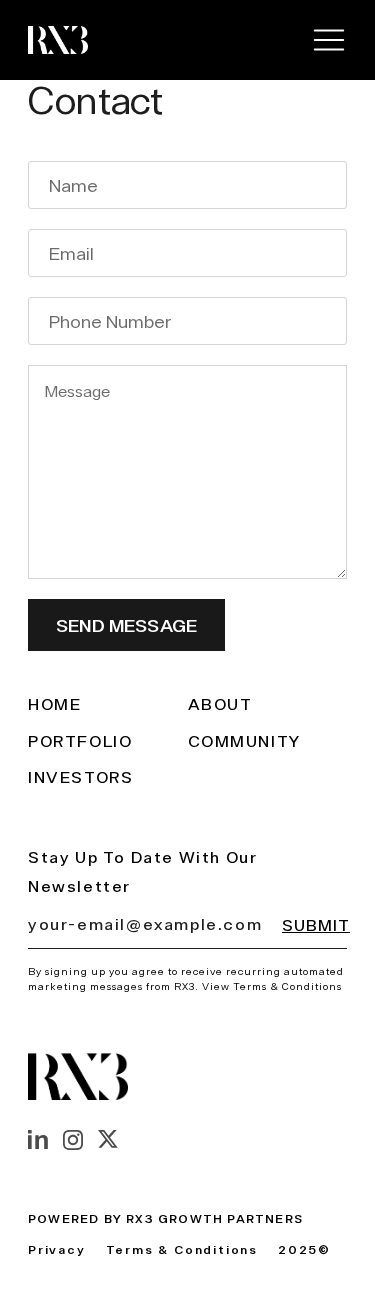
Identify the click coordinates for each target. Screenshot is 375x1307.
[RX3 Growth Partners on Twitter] (108, 1139)
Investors (80, 777)
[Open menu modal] (329, 40)
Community (244, 741)
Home (54, 704)
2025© (304, 1249)
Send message (126, 625)
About (220, 704)
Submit (316, 925)
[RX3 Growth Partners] (58, 40)
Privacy (57, 1249)
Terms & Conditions (182, 1249)
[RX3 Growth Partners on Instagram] (73, 1140)
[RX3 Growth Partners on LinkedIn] (38, 1139)
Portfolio (80, 741)
